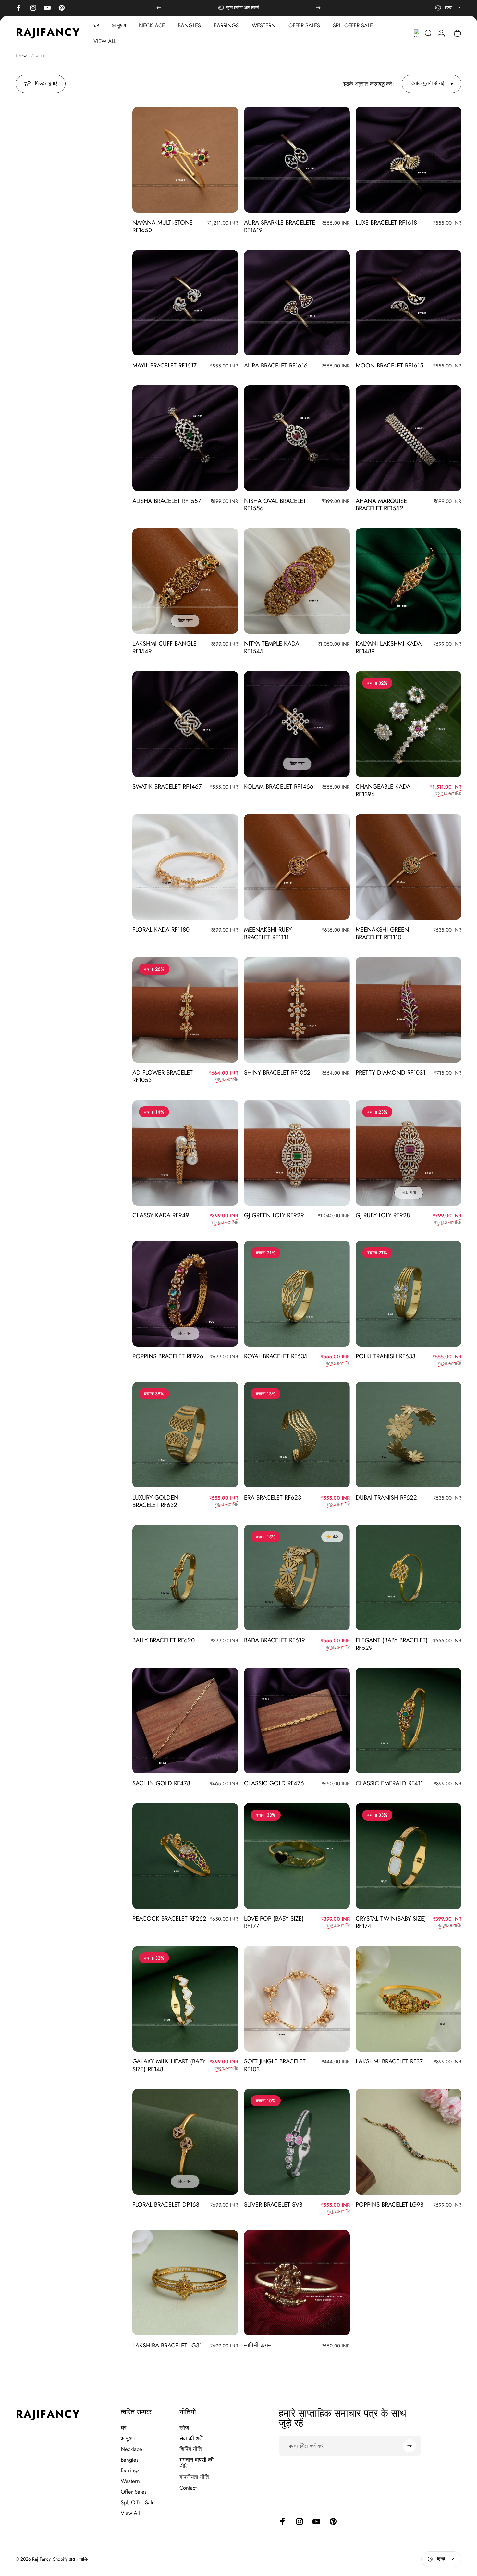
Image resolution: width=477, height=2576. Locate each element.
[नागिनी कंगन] (297, 2283)
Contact (188, 2488)
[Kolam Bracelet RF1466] (297, 724)
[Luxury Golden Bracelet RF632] (185, 1435)
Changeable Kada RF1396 (383, 790)
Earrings (130, 2470)
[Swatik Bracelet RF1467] (185, 724)
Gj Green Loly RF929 (274, 1215)
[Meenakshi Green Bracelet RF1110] (409, 867)
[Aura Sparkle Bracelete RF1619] (297, 160)
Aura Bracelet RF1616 (276, 365)
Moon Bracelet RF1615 (390, 365)
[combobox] (448, 8)
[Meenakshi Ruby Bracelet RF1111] (297, 867)
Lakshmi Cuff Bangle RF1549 (165, 647)
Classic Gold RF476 (274, 1783)
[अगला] (318, 8)
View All (130, 2513)
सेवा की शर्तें (191, 2439)
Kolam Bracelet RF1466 (279, 786)
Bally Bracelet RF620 (164, 1640)
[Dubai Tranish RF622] (409, 1435)
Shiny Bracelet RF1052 (277, 1072)
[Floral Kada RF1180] (185, 867)
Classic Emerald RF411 (389, 1783)
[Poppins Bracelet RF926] (185, 1294)
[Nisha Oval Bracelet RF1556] (297, 438)
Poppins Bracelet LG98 (390, 2204)
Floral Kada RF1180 (161, 930)
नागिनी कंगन (258, 2345)
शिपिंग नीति (191, 2449)
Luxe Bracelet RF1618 (386, 223)
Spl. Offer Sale (138, 2502)
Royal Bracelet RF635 (276, 1356)
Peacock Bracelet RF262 (169, 1918)
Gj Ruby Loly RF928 (383, 1215)
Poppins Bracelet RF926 (168, 1356)
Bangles (130, 2460)
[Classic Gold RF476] (297, 1721)
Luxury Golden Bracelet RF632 (155, 1501)
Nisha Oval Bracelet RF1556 (275, 504)
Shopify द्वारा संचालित (71, 2559)
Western (130, 2481)
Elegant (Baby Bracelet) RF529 (392, 1644)
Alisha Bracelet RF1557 (167, 501)
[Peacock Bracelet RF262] (185, 1856)
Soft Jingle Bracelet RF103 (275, 2065)
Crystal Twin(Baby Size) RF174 (391, 1922)
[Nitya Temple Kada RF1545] (297, 581)
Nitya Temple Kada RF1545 (272, 647)
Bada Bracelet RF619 (275, 1640)
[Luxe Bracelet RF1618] (409, 160)
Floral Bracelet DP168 (166, 2204)
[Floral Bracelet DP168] (185, 2142)
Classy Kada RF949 (161, 1215)
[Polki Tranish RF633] (409, 1294)
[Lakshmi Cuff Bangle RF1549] (185, 581)
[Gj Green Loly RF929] (297, 1153)
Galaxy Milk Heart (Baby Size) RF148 (169, 2065)
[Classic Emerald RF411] (409, 1721)
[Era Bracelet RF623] (297, 1435)
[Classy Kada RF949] (185, 1153)
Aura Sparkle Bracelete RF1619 (280, 226)
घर (123, 2428)
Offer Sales (134, 2492)
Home (21, 56)
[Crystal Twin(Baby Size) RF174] (409, 1856)
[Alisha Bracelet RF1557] (185, 438)
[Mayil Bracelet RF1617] (185, 303)
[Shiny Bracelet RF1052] (297, 1010)
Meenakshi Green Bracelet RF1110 (382, 933)
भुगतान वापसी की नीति (196, 2463)
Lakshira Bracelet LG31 (167, 2345)
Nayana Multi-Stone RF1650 (163, 226)
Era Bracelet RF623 (273, 1497)
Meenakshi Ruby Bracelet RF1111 (268, 933)
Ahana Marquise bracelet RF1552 (381, 504)
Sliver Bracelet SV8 (273, 2204)
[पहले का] (159, 8)
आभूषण (128, 2439)
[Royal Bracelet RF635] (297, 1294)
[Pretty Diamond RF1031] (409, 1010)
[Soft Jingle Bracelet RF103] (297, 1999)
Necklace (131, 2449)
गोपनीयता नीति (194, 2477)
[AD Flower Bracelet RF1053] (185, 1010)
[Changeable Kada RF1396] (409, 724)
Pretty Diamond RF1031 (391, 1072)
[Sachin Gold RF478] (185, 1721)
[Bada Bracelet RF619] (297, 1578)
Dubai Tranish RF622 (386, 1497)
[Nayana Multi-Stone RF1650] (185, 160)
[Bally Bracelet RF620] (185, 1578)
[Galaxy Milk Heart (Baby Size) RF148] (185, 1999)
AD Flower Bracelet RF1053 (163, 1076)
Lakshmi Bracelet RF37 (389, 2061)
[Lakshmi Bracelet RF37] (409, 1999)
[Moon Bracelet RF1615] (409, 303)
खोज (184, 2428)
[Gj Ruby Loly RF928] (409, 1153)
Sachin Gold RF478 (161, 1783)
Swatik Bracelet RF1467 (167, 786)
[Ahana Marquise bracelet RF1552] (409, 438)
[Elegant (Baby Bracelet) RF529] (409, 1578)
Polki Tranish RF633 (385, 1356)
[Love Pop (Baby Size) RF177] (297, 1856)
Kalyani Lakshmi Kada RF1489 (389, 647)
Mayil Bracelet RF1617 (165, 365)
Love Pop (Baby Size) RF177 (274, 1922)
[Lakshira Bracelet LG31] (185, 2283)
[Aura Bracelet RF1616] (297, 303)
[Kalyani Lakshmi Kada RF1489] (409, 581)
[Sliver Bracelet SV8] (297, 2142)
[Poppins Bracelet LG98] (409, 2142)
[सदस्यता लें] (410, 2446)
